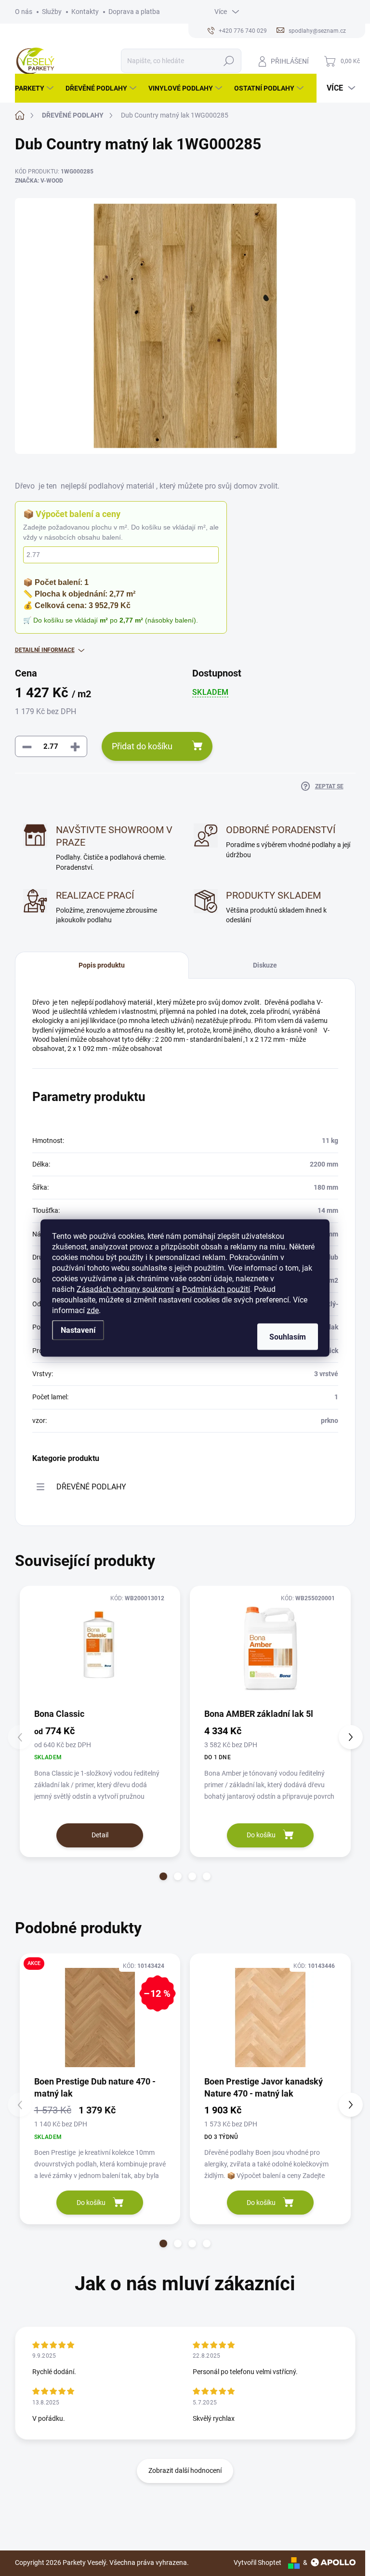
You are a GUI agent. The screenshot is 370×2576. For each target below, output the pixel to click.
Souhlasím (288, 1337)
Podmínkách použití (216, 1289)
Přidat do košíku (142, 746)
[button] (163, 1876)
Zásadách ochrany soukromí (125, 1289)
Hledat (229, 61)
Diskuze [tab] (265, 965)
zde (93, 1310)
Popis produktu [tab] (102, 965)
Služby (52, 12)
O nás (24, 12)
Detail (100, 1835)
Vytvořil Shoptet (258, 2563)
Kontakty (85, 12)
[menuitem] (35, 88)
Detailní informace (45, 650)
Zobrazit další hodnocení (185, 2470)
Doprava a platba (134, 12)
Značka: (39, 181)
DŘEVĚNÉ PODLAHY (91, 1487)
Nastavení (78, 1330)
